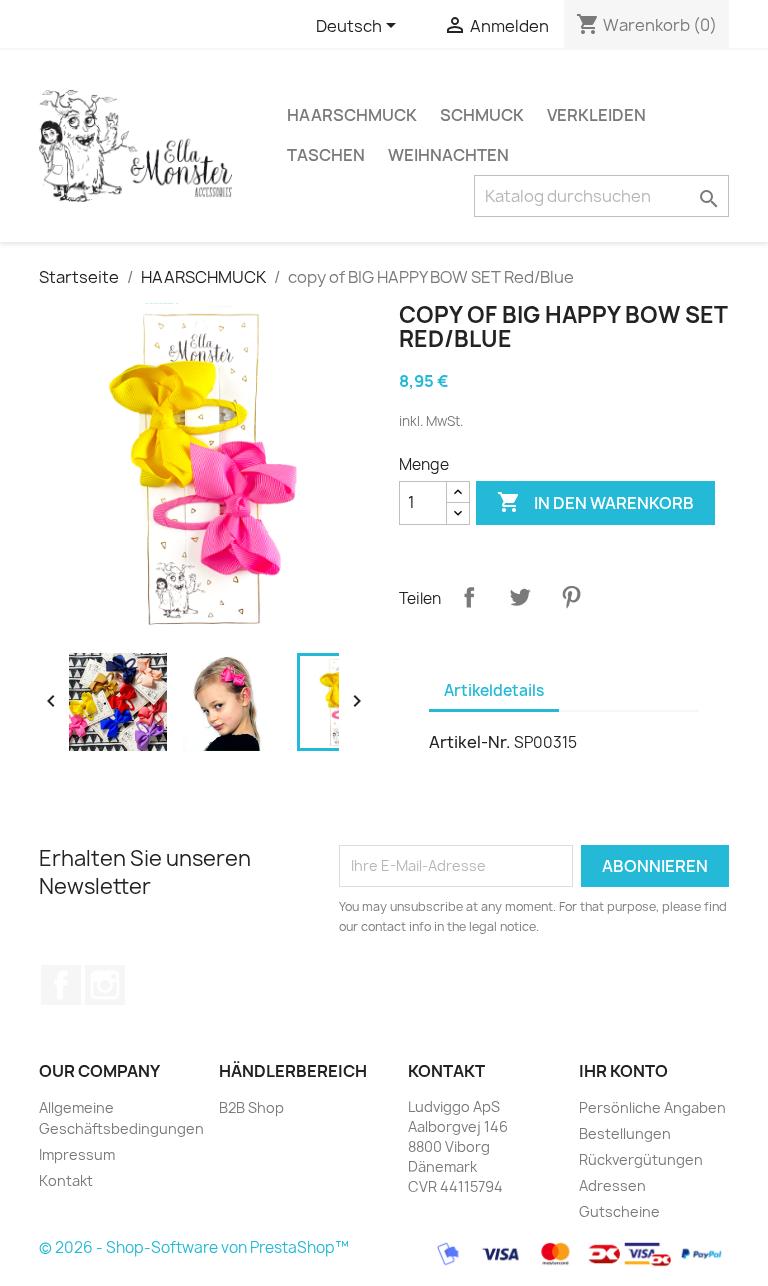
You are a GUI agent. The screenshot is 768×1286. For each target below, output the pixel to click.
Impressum (77, 1154)
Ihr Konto (623, 1071)
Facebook (61, 985)
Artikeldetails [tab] (494, 690)
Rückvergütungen (641, 1159)
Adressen (612, 1185)
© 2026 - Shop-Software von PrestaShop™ (194, 1248)
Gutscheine (619, 1211)
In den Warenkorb (595, 502)
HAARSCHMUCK (352, 115)
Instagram (105, 985)
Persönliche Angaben (652, 1107)
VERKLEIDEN (596, 115)
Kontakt (66, 1180)
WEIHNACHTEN (448, 155)
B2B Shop (251, 1107)
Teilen (469, 597)
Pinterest (571, 597)
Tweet (520, 597)
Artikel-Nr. (470, 742)
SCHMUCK (482, 115)
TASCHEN (326, 155)
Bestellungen (625, 1133)
